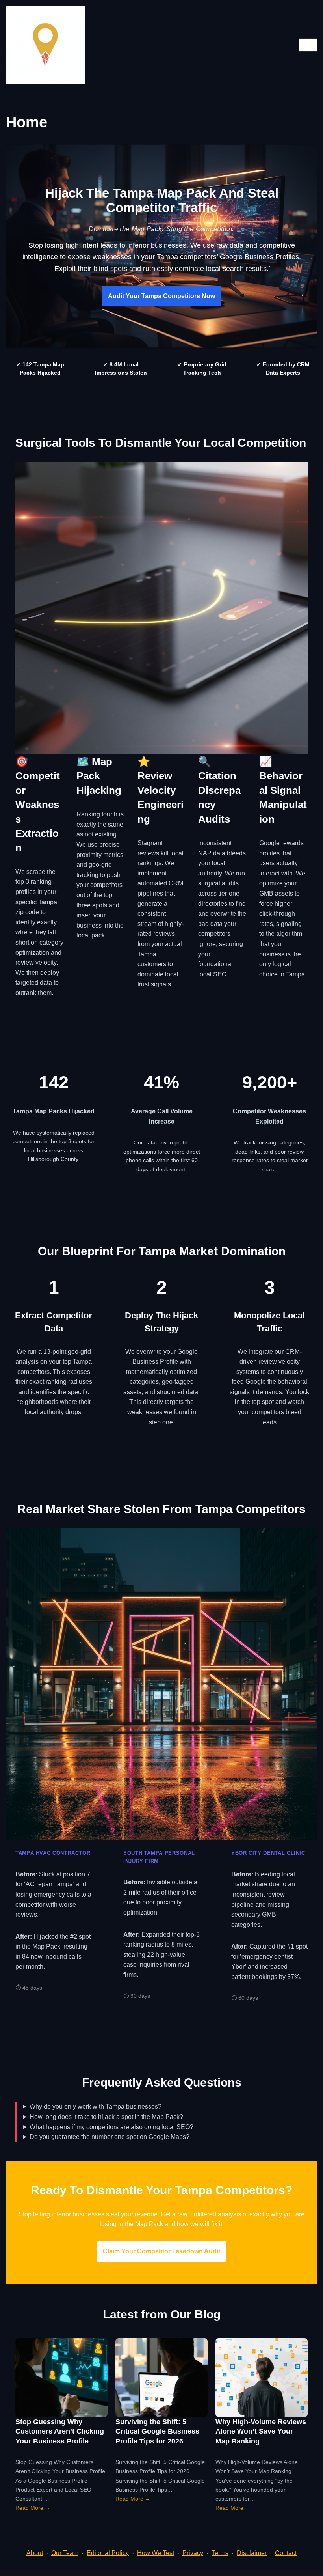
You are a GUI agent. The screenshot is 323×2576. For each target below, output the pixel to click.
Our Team (65, 2553)
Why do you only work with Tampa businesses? (96, 2107)
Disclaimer (252, 2553)
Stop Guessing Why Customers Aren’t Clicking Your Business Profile (60, 2431)
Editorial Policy (108, 2553)
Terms (220, 2553)
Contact (286, 2553)
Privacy (193, 2553)
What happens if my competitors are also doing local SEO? (111, 2127)
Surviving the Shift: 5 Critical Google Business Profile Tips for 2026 (157, 2431)
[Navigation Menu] (308, 45)
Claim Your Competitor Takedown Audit (161, 2251)
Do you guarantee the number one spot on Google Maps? (110, 2137)
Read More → (33, 2508)
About (35, 2553)
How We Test (156, 2553)
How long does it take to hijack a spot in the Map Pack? (106, 2117)
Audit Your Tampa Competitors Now (161, 296)
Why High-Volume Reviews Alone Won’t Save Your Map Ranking (261, 2431)
